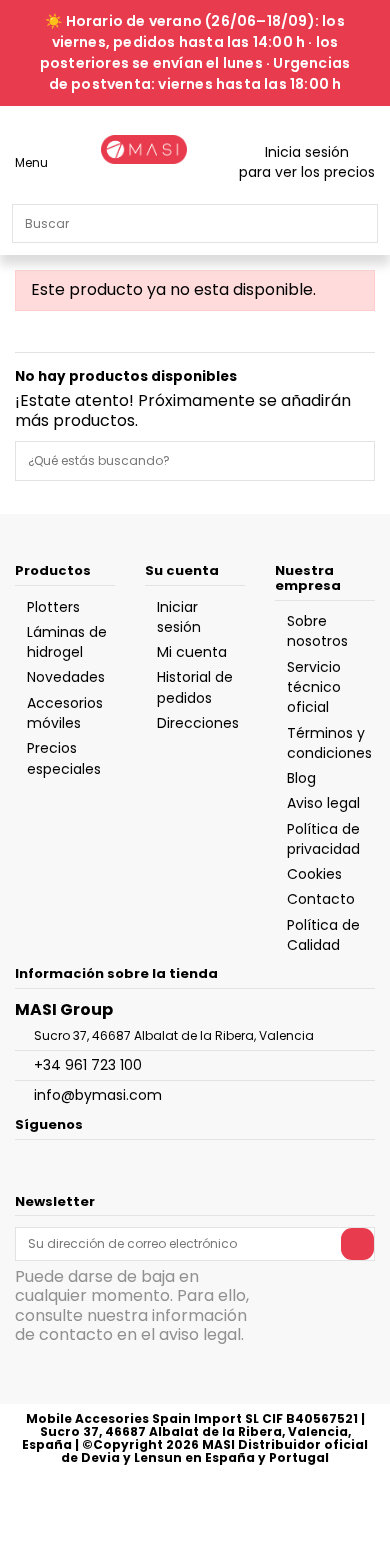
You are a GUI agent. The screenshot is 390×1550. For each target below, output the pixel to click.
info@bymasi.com (98, 1095)
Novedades (66, 677)
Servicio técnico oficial (314, 687)
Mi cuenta (192, 652)
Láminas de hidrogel (67, 642)
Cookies (314, 874)
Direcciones (198, 723)
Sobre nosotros (317, 631)
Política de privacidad (323, 839)
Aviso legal (323, 803)
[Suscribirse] (357, 1244)
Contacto (321, 899)
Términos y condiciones (329, 743)
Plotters (53, 607)
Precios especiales (64, 758)
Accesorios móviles (65, 713)
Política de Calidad (323, 935)
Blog (301, 778)
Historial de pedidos (195, 687)
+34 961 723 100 (88, 1065)
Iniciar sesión (179, 617)
